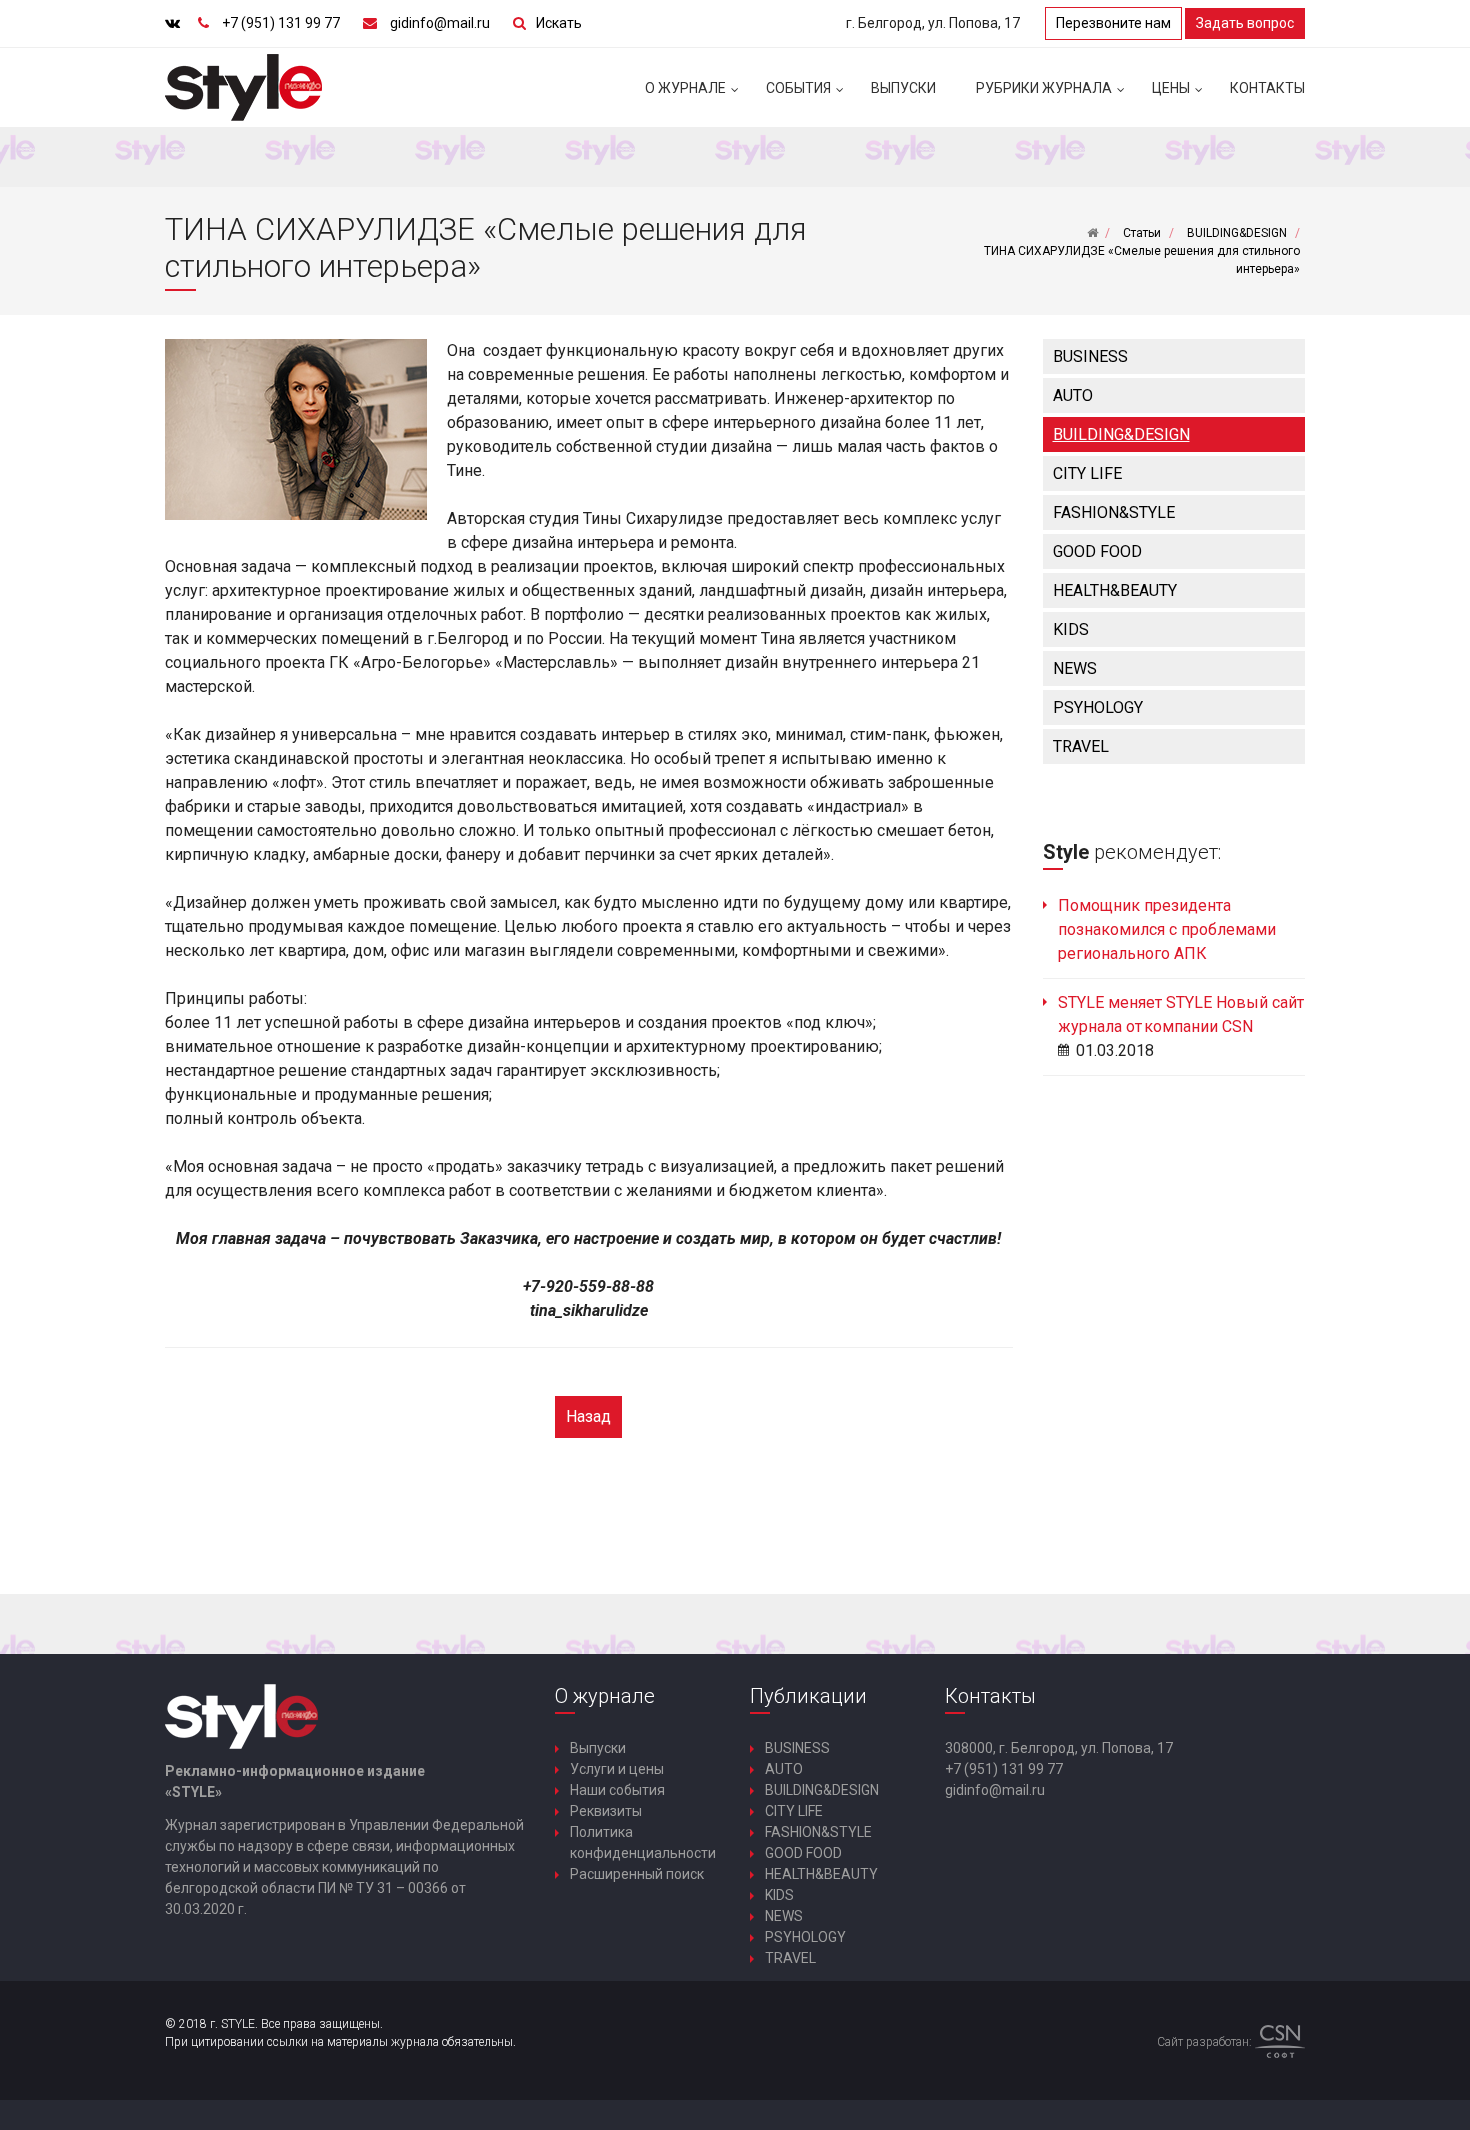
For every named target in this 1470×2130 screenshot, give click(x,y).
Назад (588, 1416)
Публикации (808, 1696)
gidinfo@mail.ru (440, 23)
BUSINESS (1090, 356)
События (798, 88)
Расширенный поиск (637, 1874)
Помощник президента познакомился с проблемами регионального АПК (1167, 929)
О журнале (685, 88)
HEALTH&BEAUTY (1115, 590)
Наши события (617, 1790)
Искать (559, 23)
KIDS (1071, 629)
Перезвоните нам (1113, 23)
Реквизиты (606, 1811)
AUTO (1073, 395)
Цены (1171, 88)
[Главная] (1092, 233)
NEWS (1075, 668)
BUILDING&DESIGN (1121, 434)
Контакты (1267, 88)
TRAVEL (1081, 746)
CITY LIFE (1087, 473)
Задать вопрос (1245, 23)
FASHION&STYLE (1114, 512)
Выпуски (903, 88)
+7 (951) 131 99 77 (281, 23)
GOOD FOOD (1097, 551)
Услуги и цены (617, 1769)
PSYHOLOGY (1098, 707)
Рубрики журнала (1044, 88)
